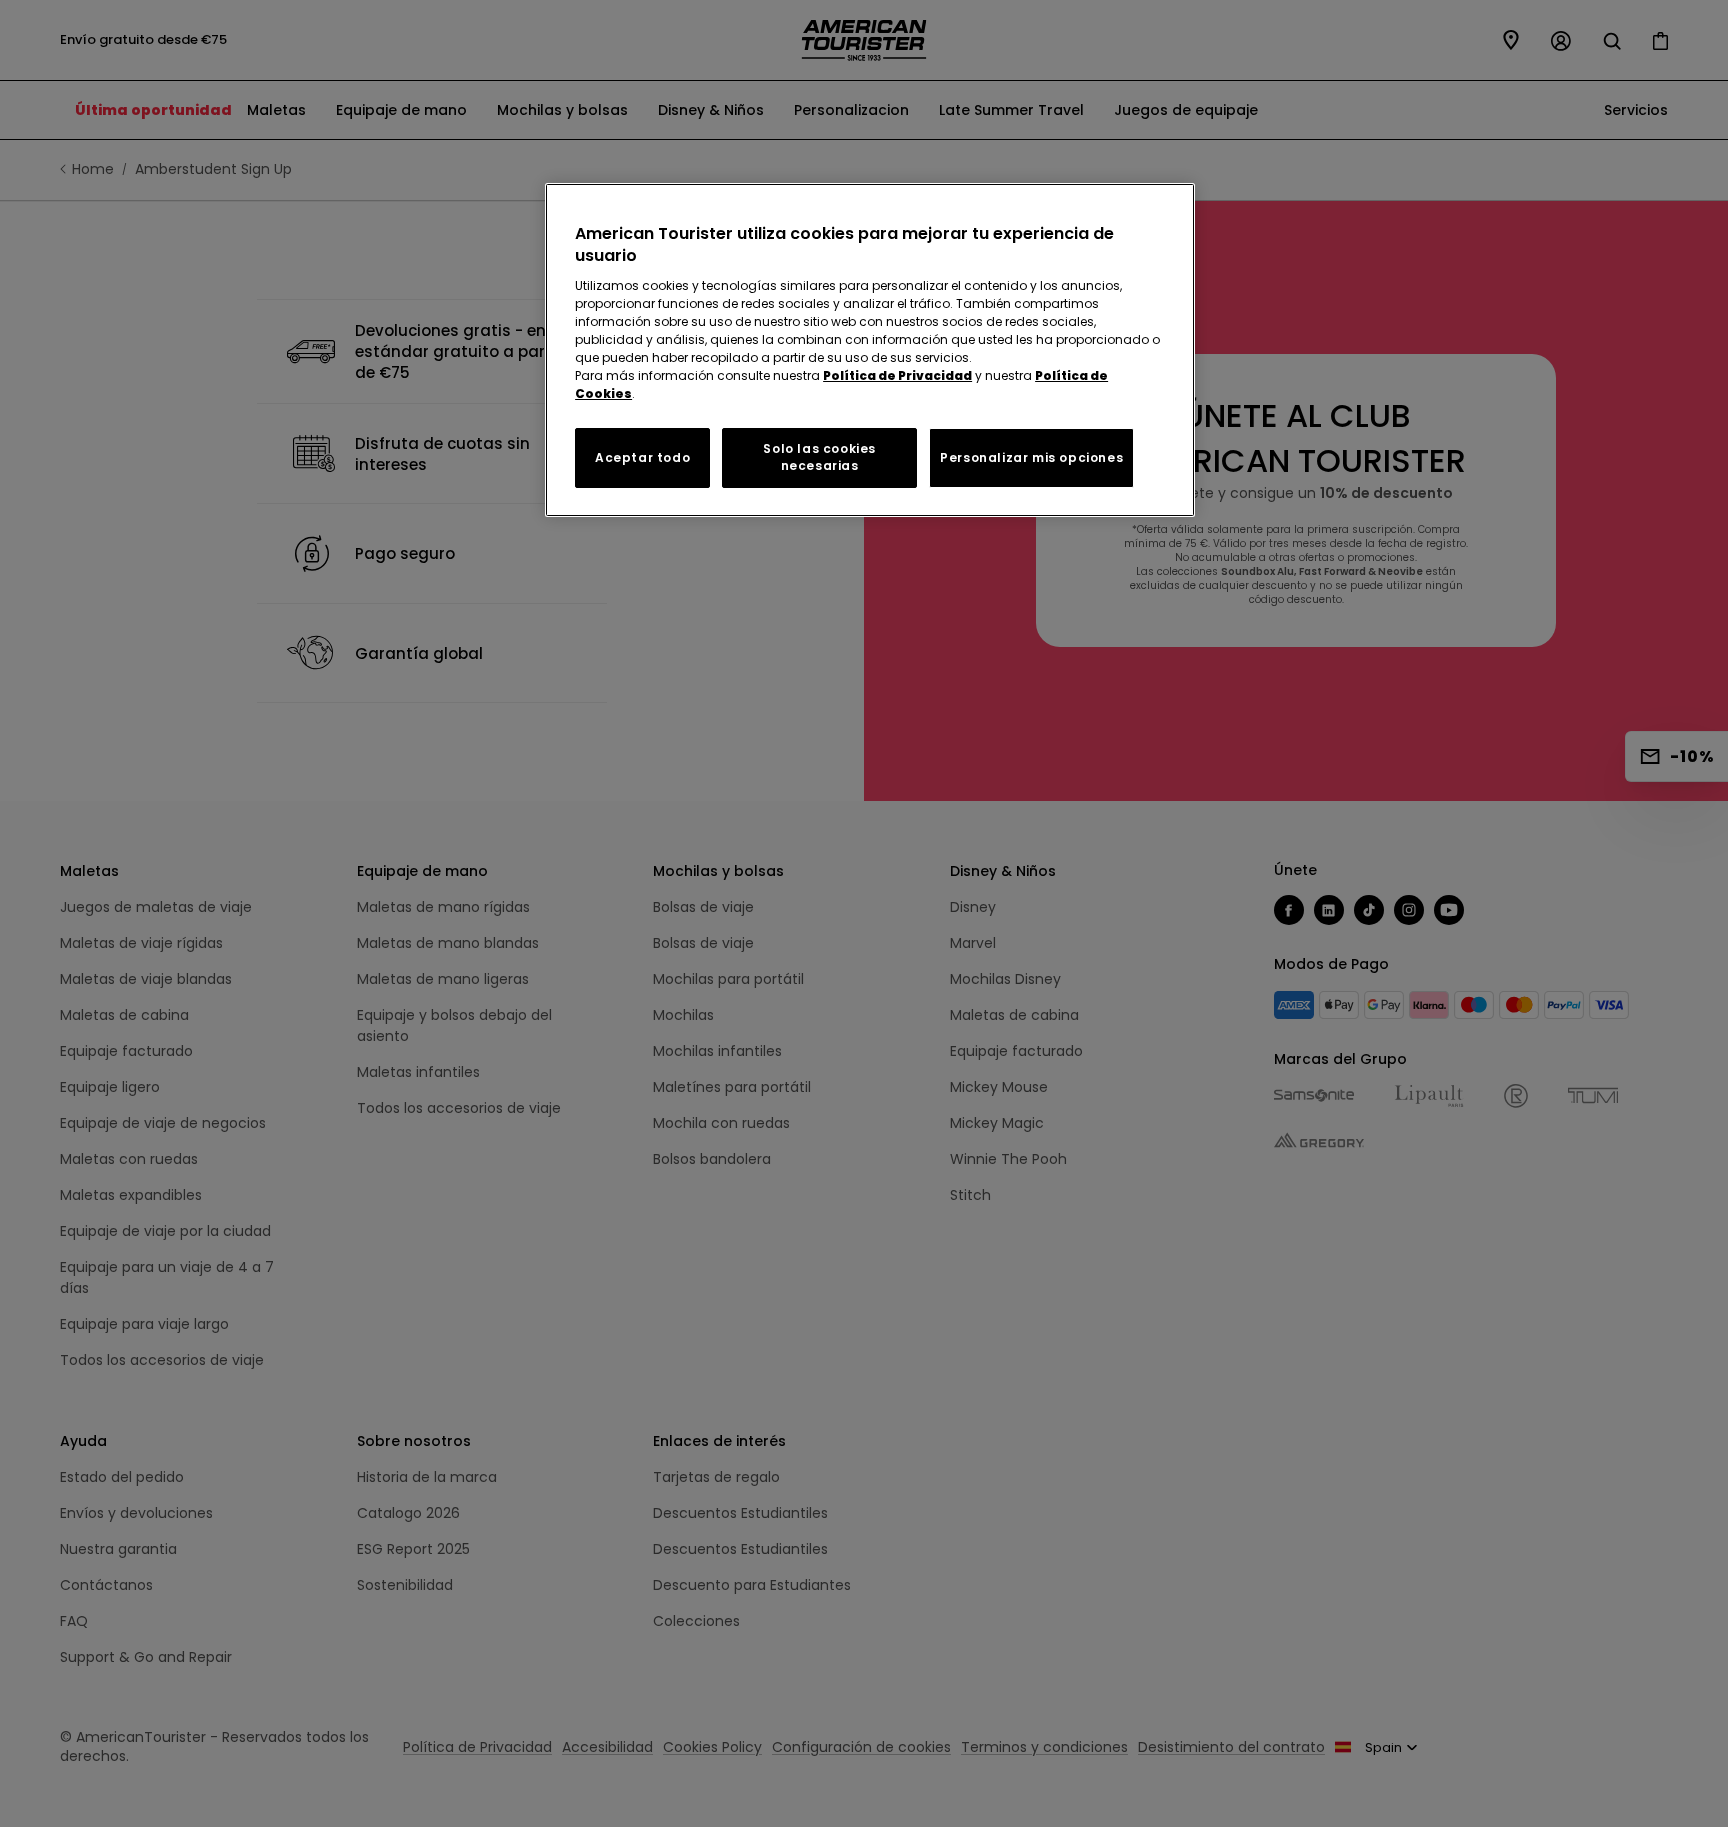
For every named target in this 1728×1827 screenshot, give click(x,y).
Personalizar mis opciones (1031, 457)
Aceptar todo (642, 457)
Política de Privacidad (897, 375)
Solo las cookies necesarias (819, 457)
